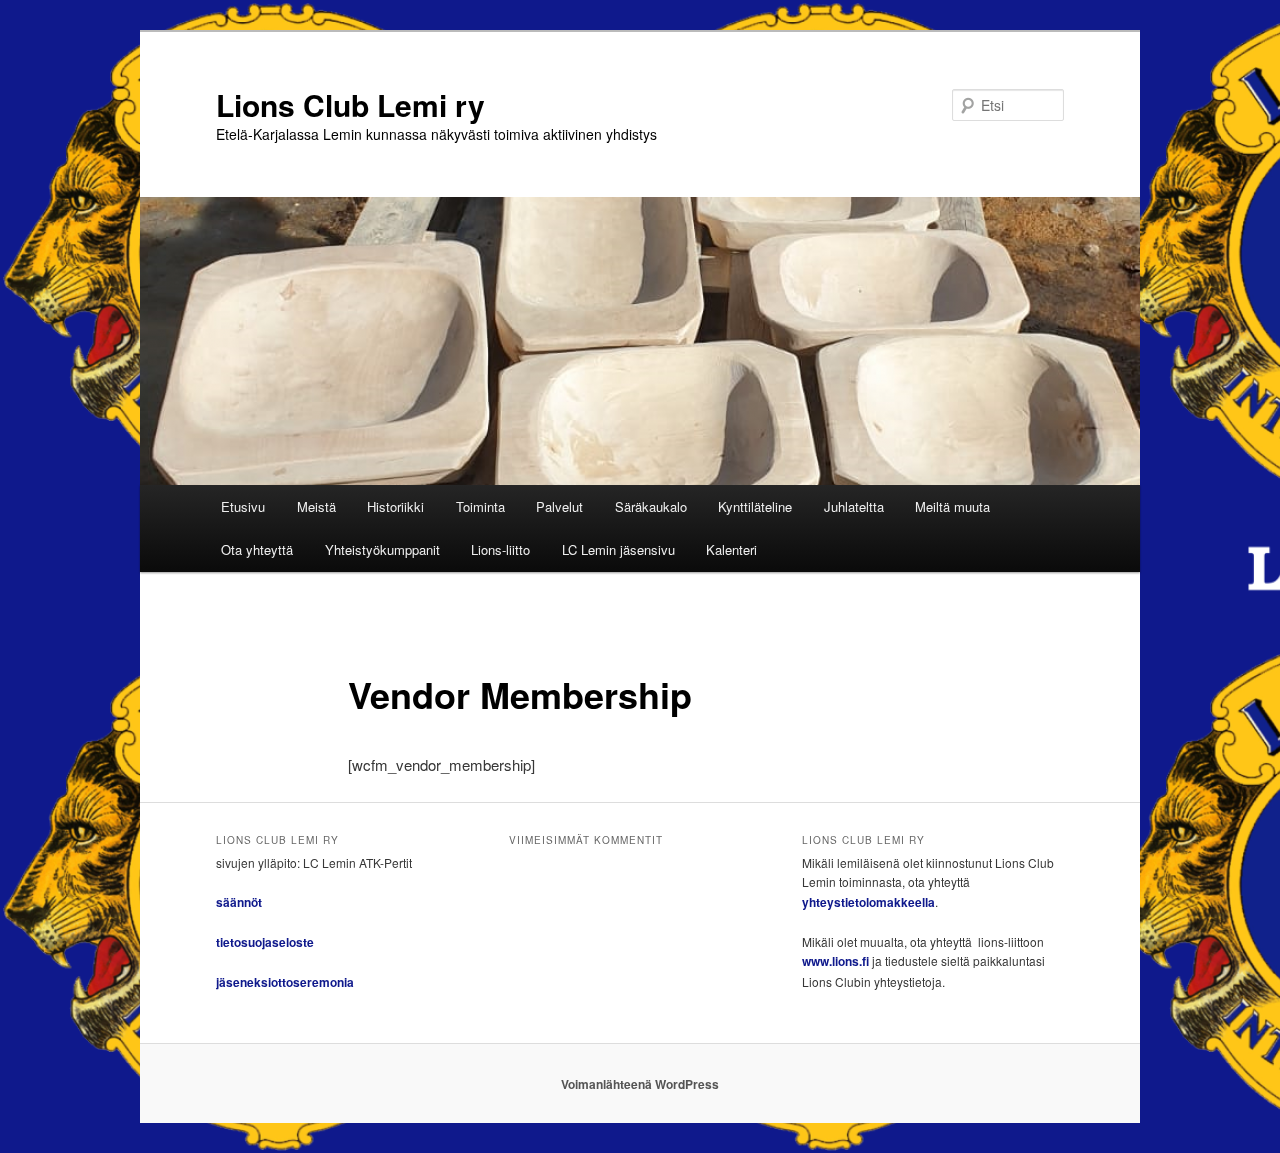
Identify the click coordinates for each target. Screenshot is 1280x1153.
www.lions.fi (835, 961)
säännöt (239, 902)
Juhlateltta (854, 506)
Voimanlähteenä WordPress (640, 1084)
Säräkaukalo (651, 506)
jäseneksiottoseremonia (285, 982)
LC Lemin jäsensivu (618, 549)
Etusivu (243, 506)
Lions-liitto (500, 549)
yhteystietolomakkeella (868, 902)
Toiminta (480, 506)
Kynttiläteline (755, 506)
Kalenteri (731, 549)
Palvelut (559, 506)
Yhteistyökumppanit (382, 549)
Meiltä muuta (952, 506)
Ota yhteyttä (257, 549)
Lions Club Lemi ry (350, 104)
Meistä (316, 506)
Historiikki (395, 506)
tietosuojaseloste (265, 942)
